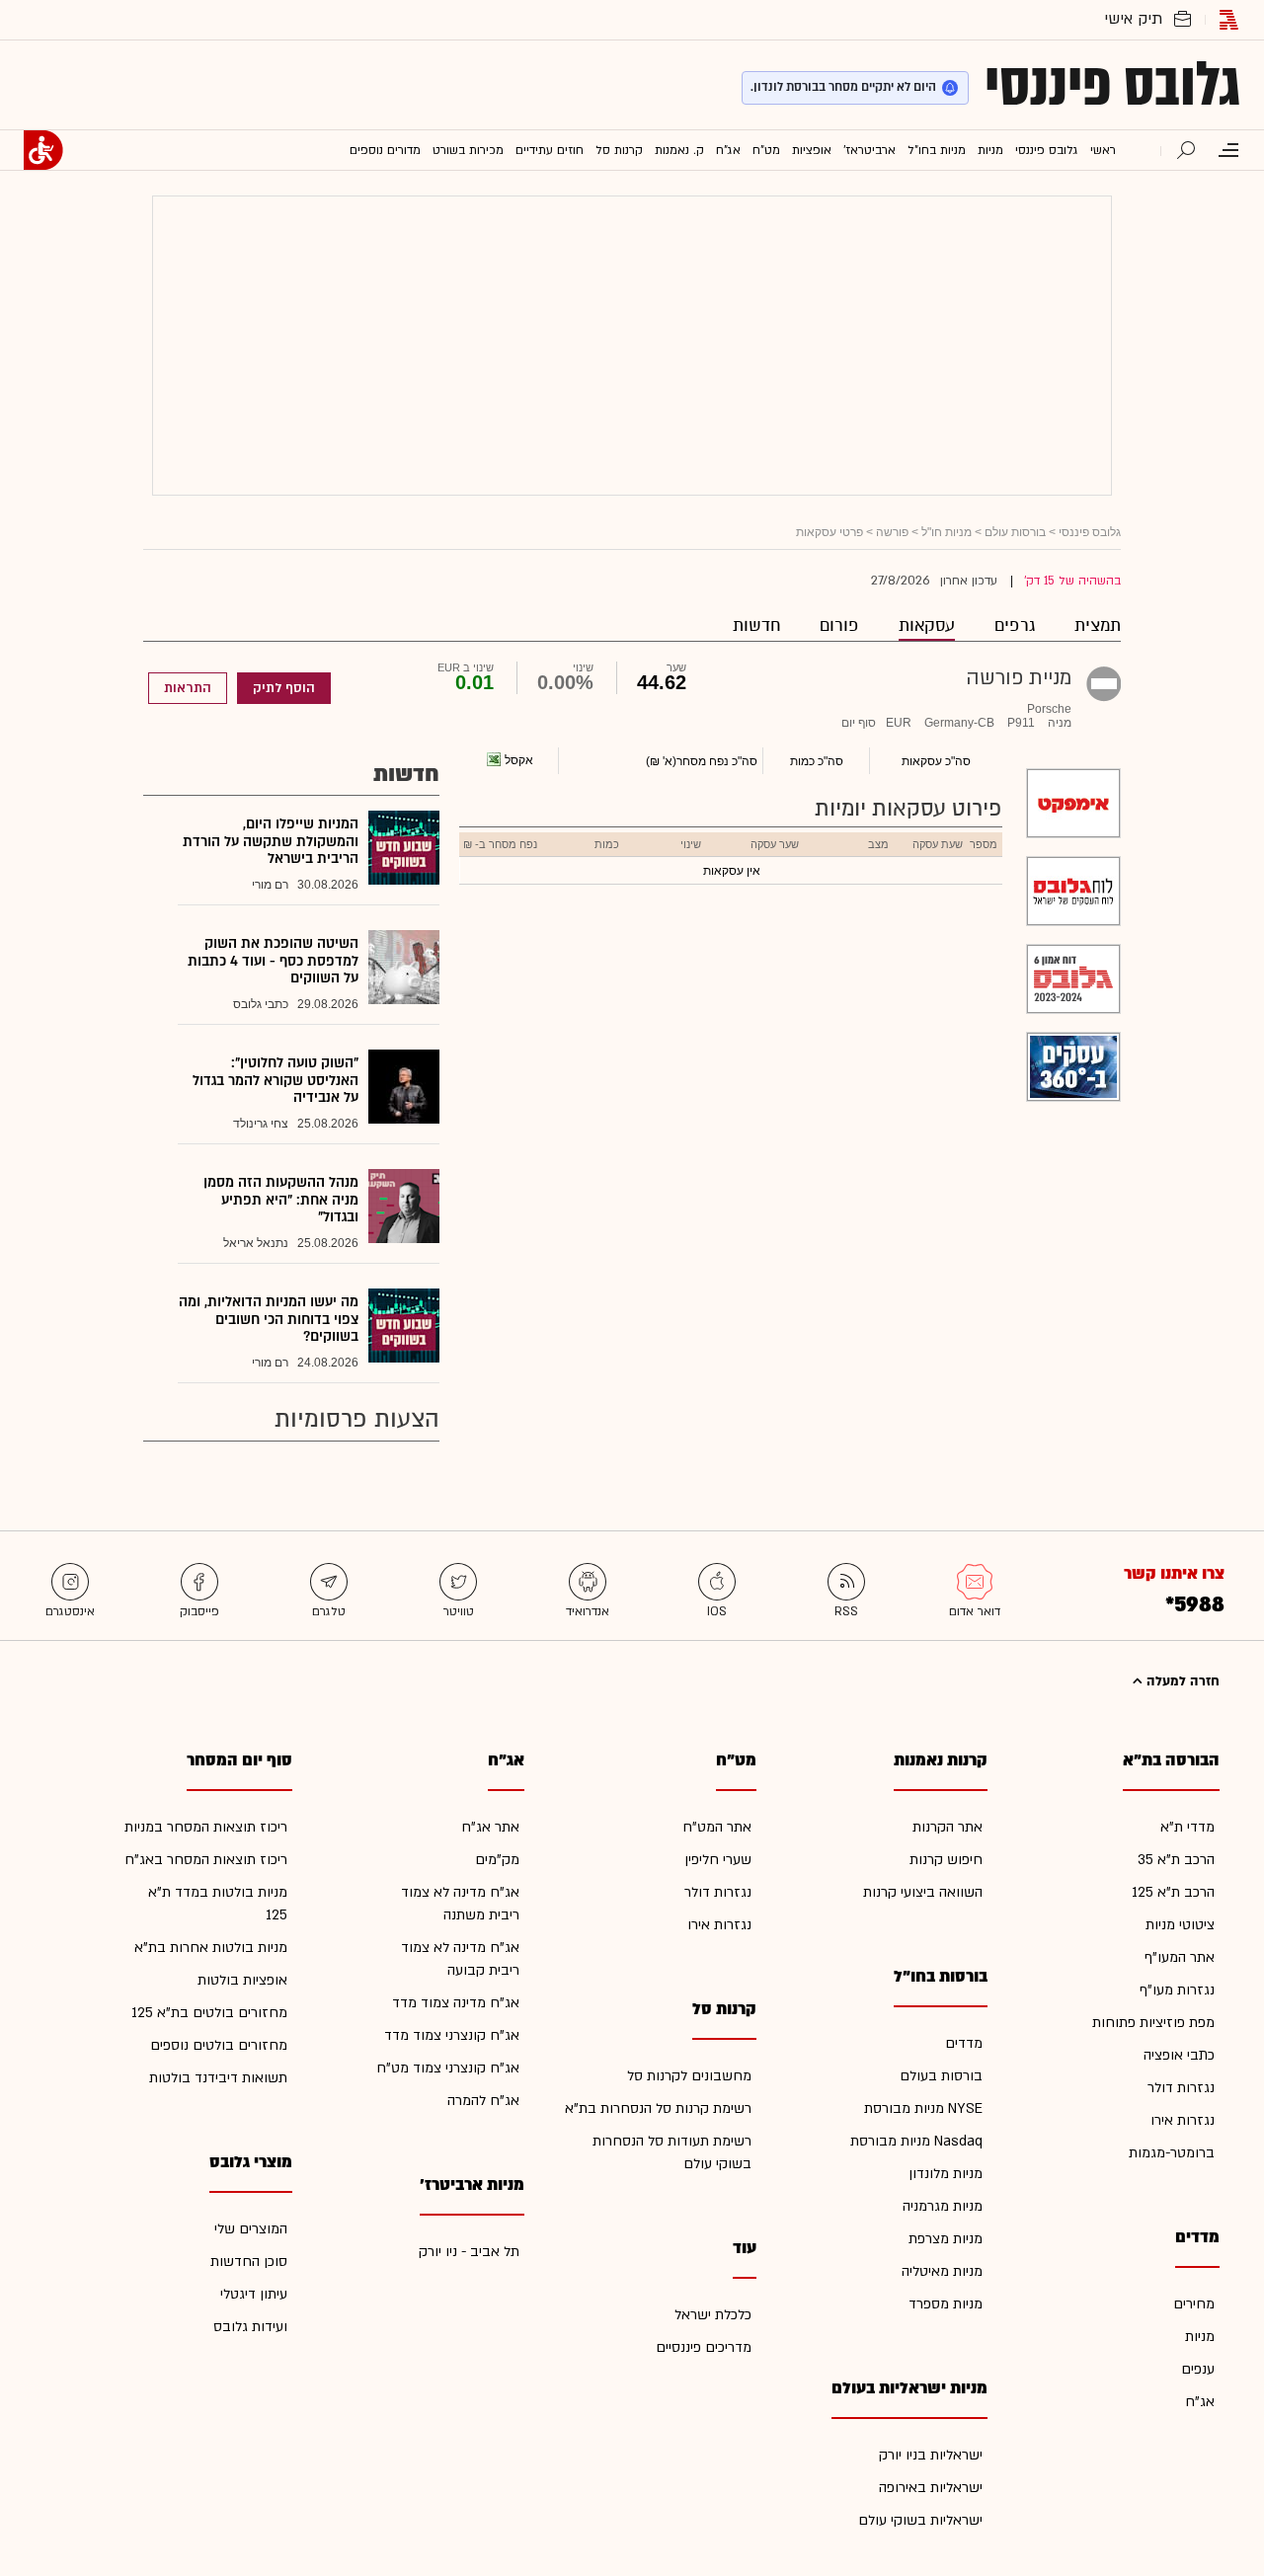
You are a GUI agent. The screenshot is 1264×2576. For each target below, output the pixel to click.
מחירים (1194, 2304)
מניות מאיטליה (942, 2271)
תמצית (1098, 625)
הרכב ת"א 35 (1176, 1860)
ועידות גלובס (250, 2327)
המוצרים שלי (251, 2229)
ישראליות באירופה (931, 2488)
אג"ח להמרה (483, 2101)
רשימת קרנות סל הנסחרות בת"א (658, 2108)
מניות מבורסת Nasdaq (916, 2141)
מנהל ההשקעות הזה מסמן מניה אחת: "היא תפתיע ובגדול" (281, 1200)
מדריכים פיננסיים (704, 2347)
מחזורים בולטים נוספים (219, 2045)
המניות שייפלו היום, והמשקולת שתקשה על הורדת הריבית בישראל (271, 841)
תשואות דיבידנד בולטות (218, 2078)
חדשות (756, 625)
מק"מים (497, 1860)
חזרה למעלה (1181, 1681)
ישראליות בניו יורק (931, 2455)
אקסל (519, 760)
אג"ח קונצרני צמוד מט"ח (448, 2068)
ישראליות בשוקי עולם (920, 2520)
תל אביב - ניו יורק (469, 2252)
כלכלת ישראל (713, 2315)
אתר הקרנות (948, 1827)
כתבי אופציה (1179, 2055)
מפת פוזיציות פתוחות (1153, 2023)
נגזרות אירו (1183, 2120)
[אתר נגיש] (43, 150)
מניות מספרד (946, 2304)
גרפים (1015, 625)
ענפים (1198, 2369)
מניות (1200, 2337)
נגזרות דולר (1181, 2088)
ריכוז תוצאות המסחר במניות (206, 1827)
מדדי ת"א (1187, 1827)
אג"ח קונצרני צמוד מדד (452, 2035)
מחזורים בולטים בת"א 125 (209, 2013)
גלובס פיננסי (1112, 85)
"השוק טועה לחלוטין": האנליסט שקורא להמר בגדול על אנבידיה (276, 1080)
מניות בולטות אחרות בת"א (211, 1948)
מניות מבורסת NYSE (923, 2108)
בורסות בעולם (941, 2076)
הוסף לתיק (284, 688)
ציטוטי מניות (1180, 1925)
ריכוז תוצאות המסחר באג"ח (206, 1860)
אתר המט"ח (717, 1827)
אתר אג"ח (490, 1827)
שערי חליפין (718, 1860)
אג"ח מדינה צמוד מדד (456, 2003)
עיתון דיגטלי (254, 2294)
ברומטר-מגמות (1172, 2153)
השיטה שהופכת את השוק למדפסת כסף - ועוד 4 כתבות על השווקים (273, 961)
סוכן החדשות (249, 2262)
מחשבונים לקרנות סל (689, 2076)
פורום (839, 625)
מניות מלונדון (946, 2174)
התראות (188, 688)
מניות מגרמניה (943, 2206)
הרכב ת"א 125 (1173, 1892)
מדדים (964, 2043)
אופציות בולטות (242, 1980)
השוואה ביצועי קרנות (923, 1892)
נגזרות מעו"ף (1177, 1990)
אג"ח (1200, 2402)
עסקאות (927, 625)
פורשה (892, 532)
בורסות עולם (1015, 532)
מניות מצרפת (946, 2239)
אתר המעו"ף (1180, 1957)
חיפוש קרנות (946, 1860)
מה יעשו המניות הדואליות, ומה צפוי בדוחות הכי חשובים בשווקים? (269, 1319)
